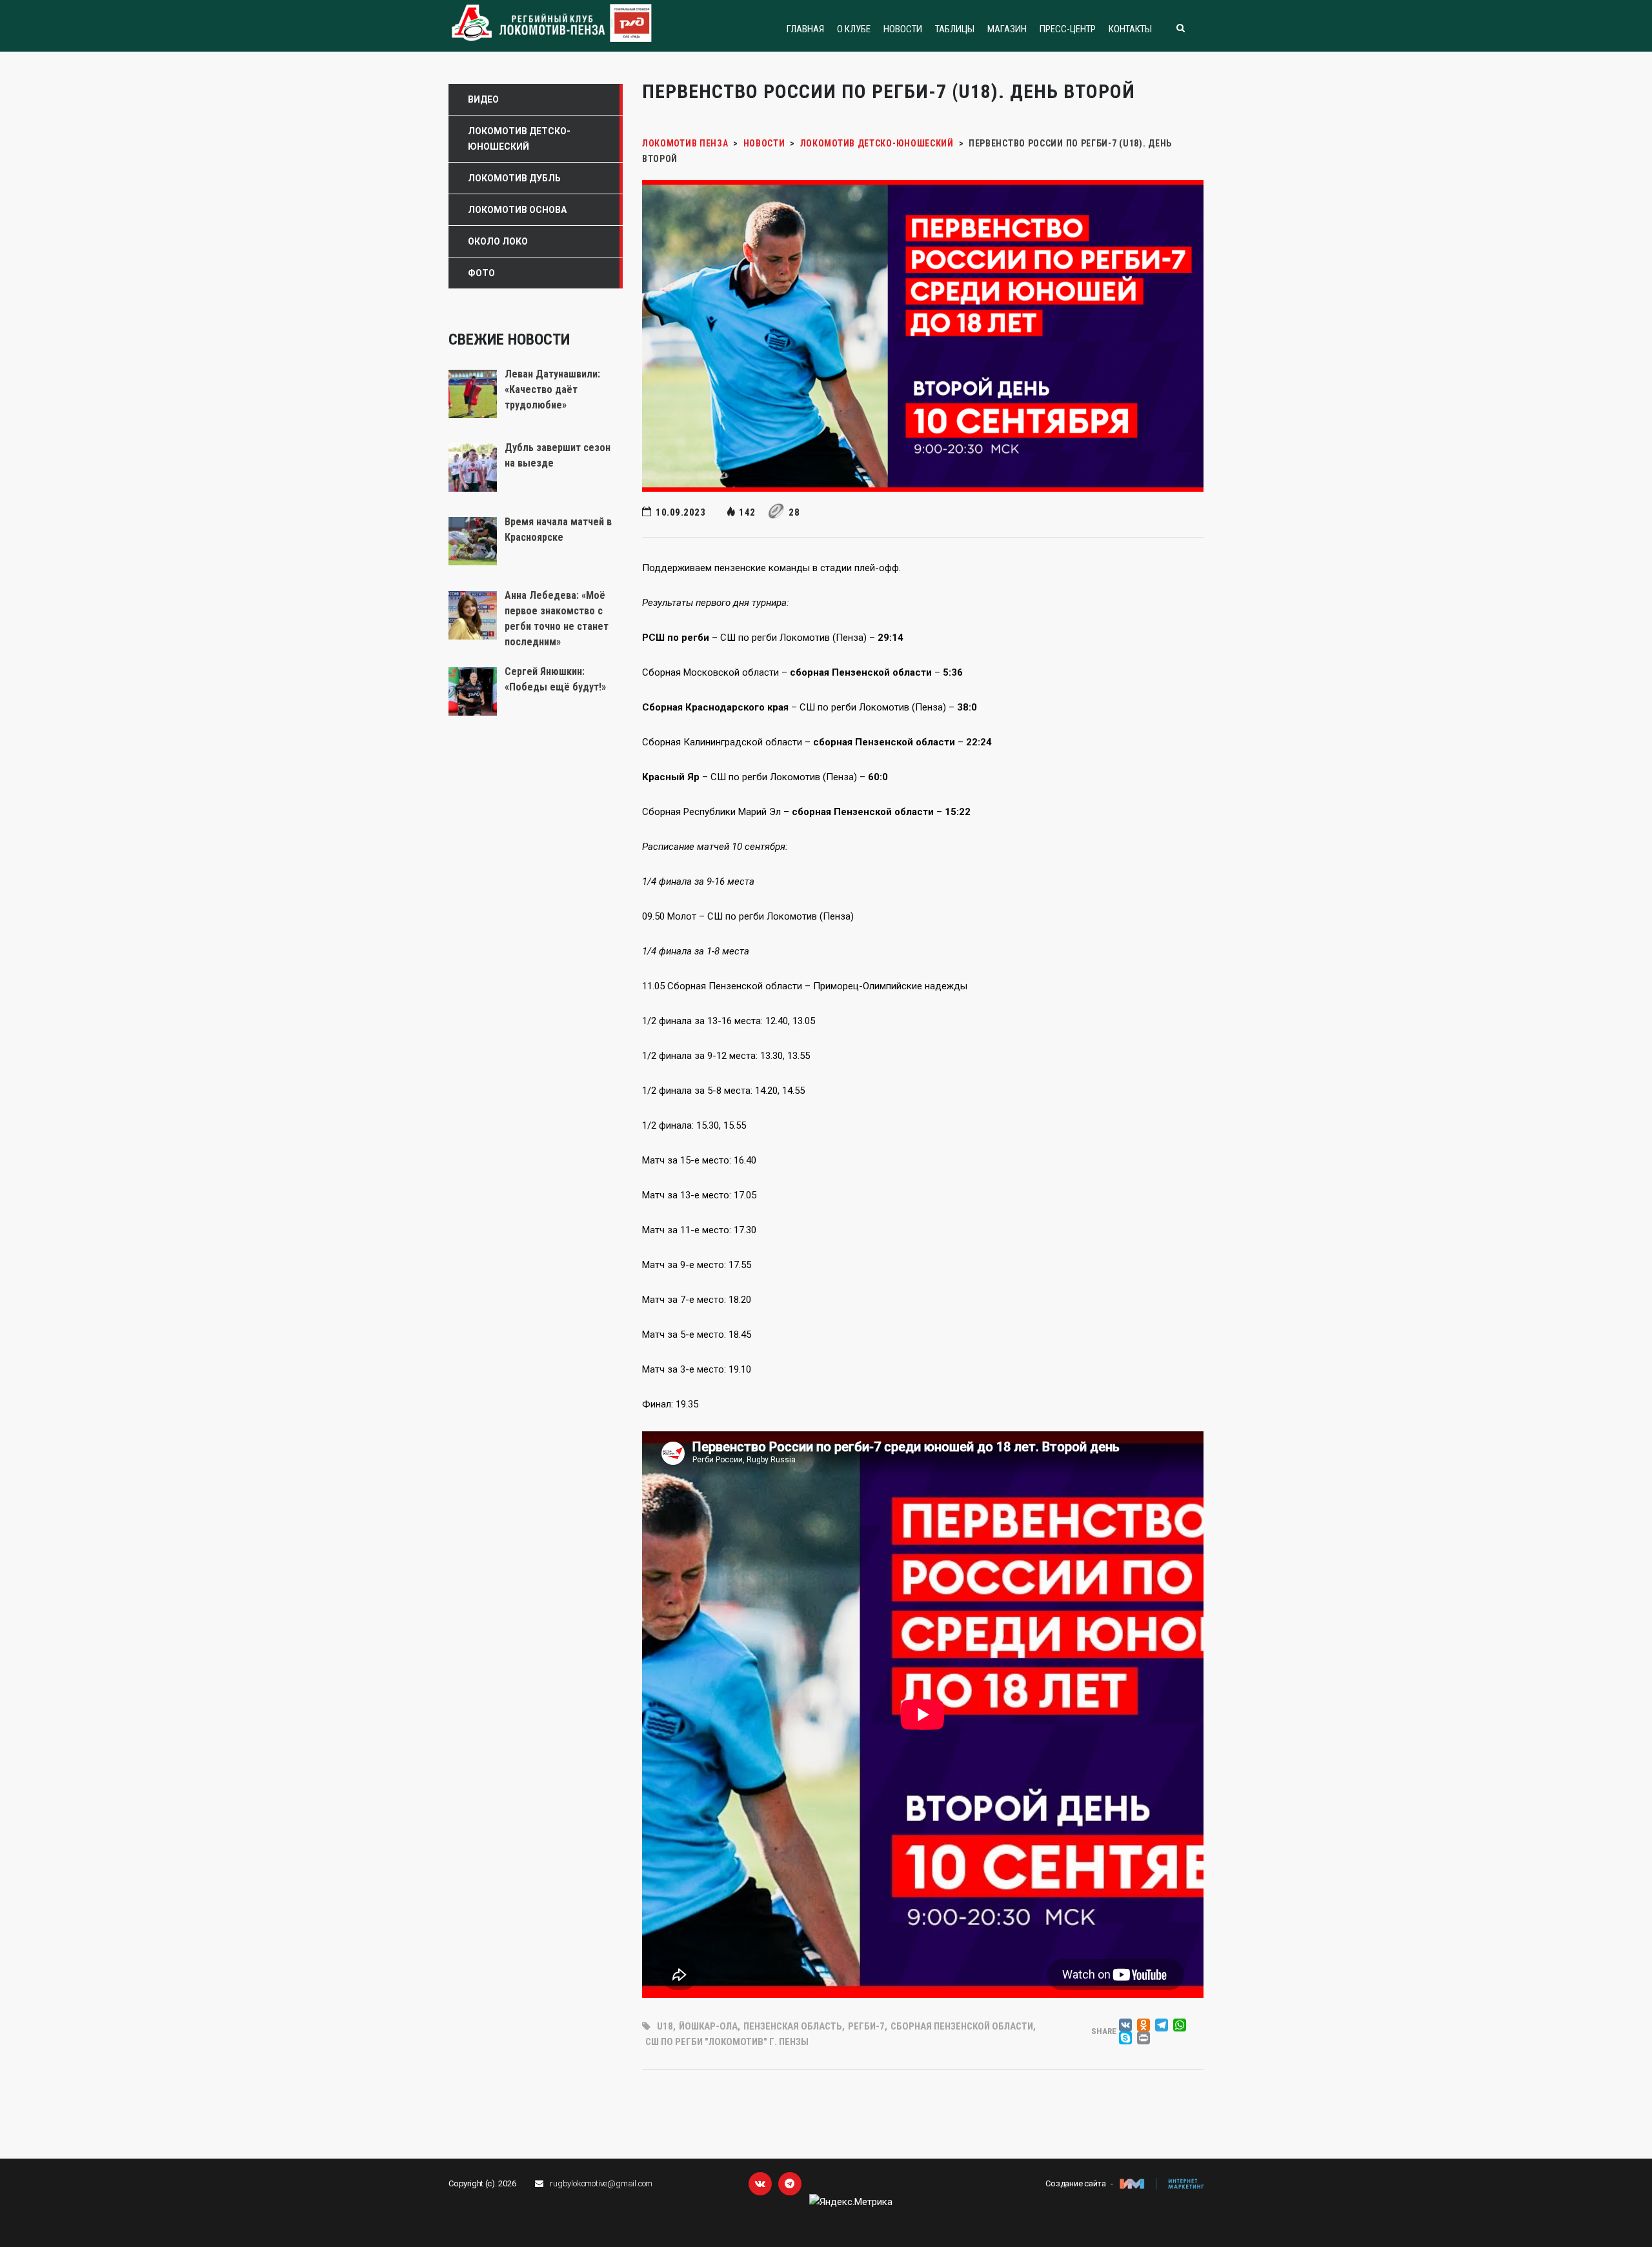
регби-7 (866, 2026)
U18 (665, 2026)
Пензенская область (793, 2026)
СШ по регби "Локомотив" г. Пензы (727, 2042)
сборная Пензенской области (962, 2026)
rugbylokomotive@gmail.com (601, 2183)
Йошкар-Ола (708, 2026)
